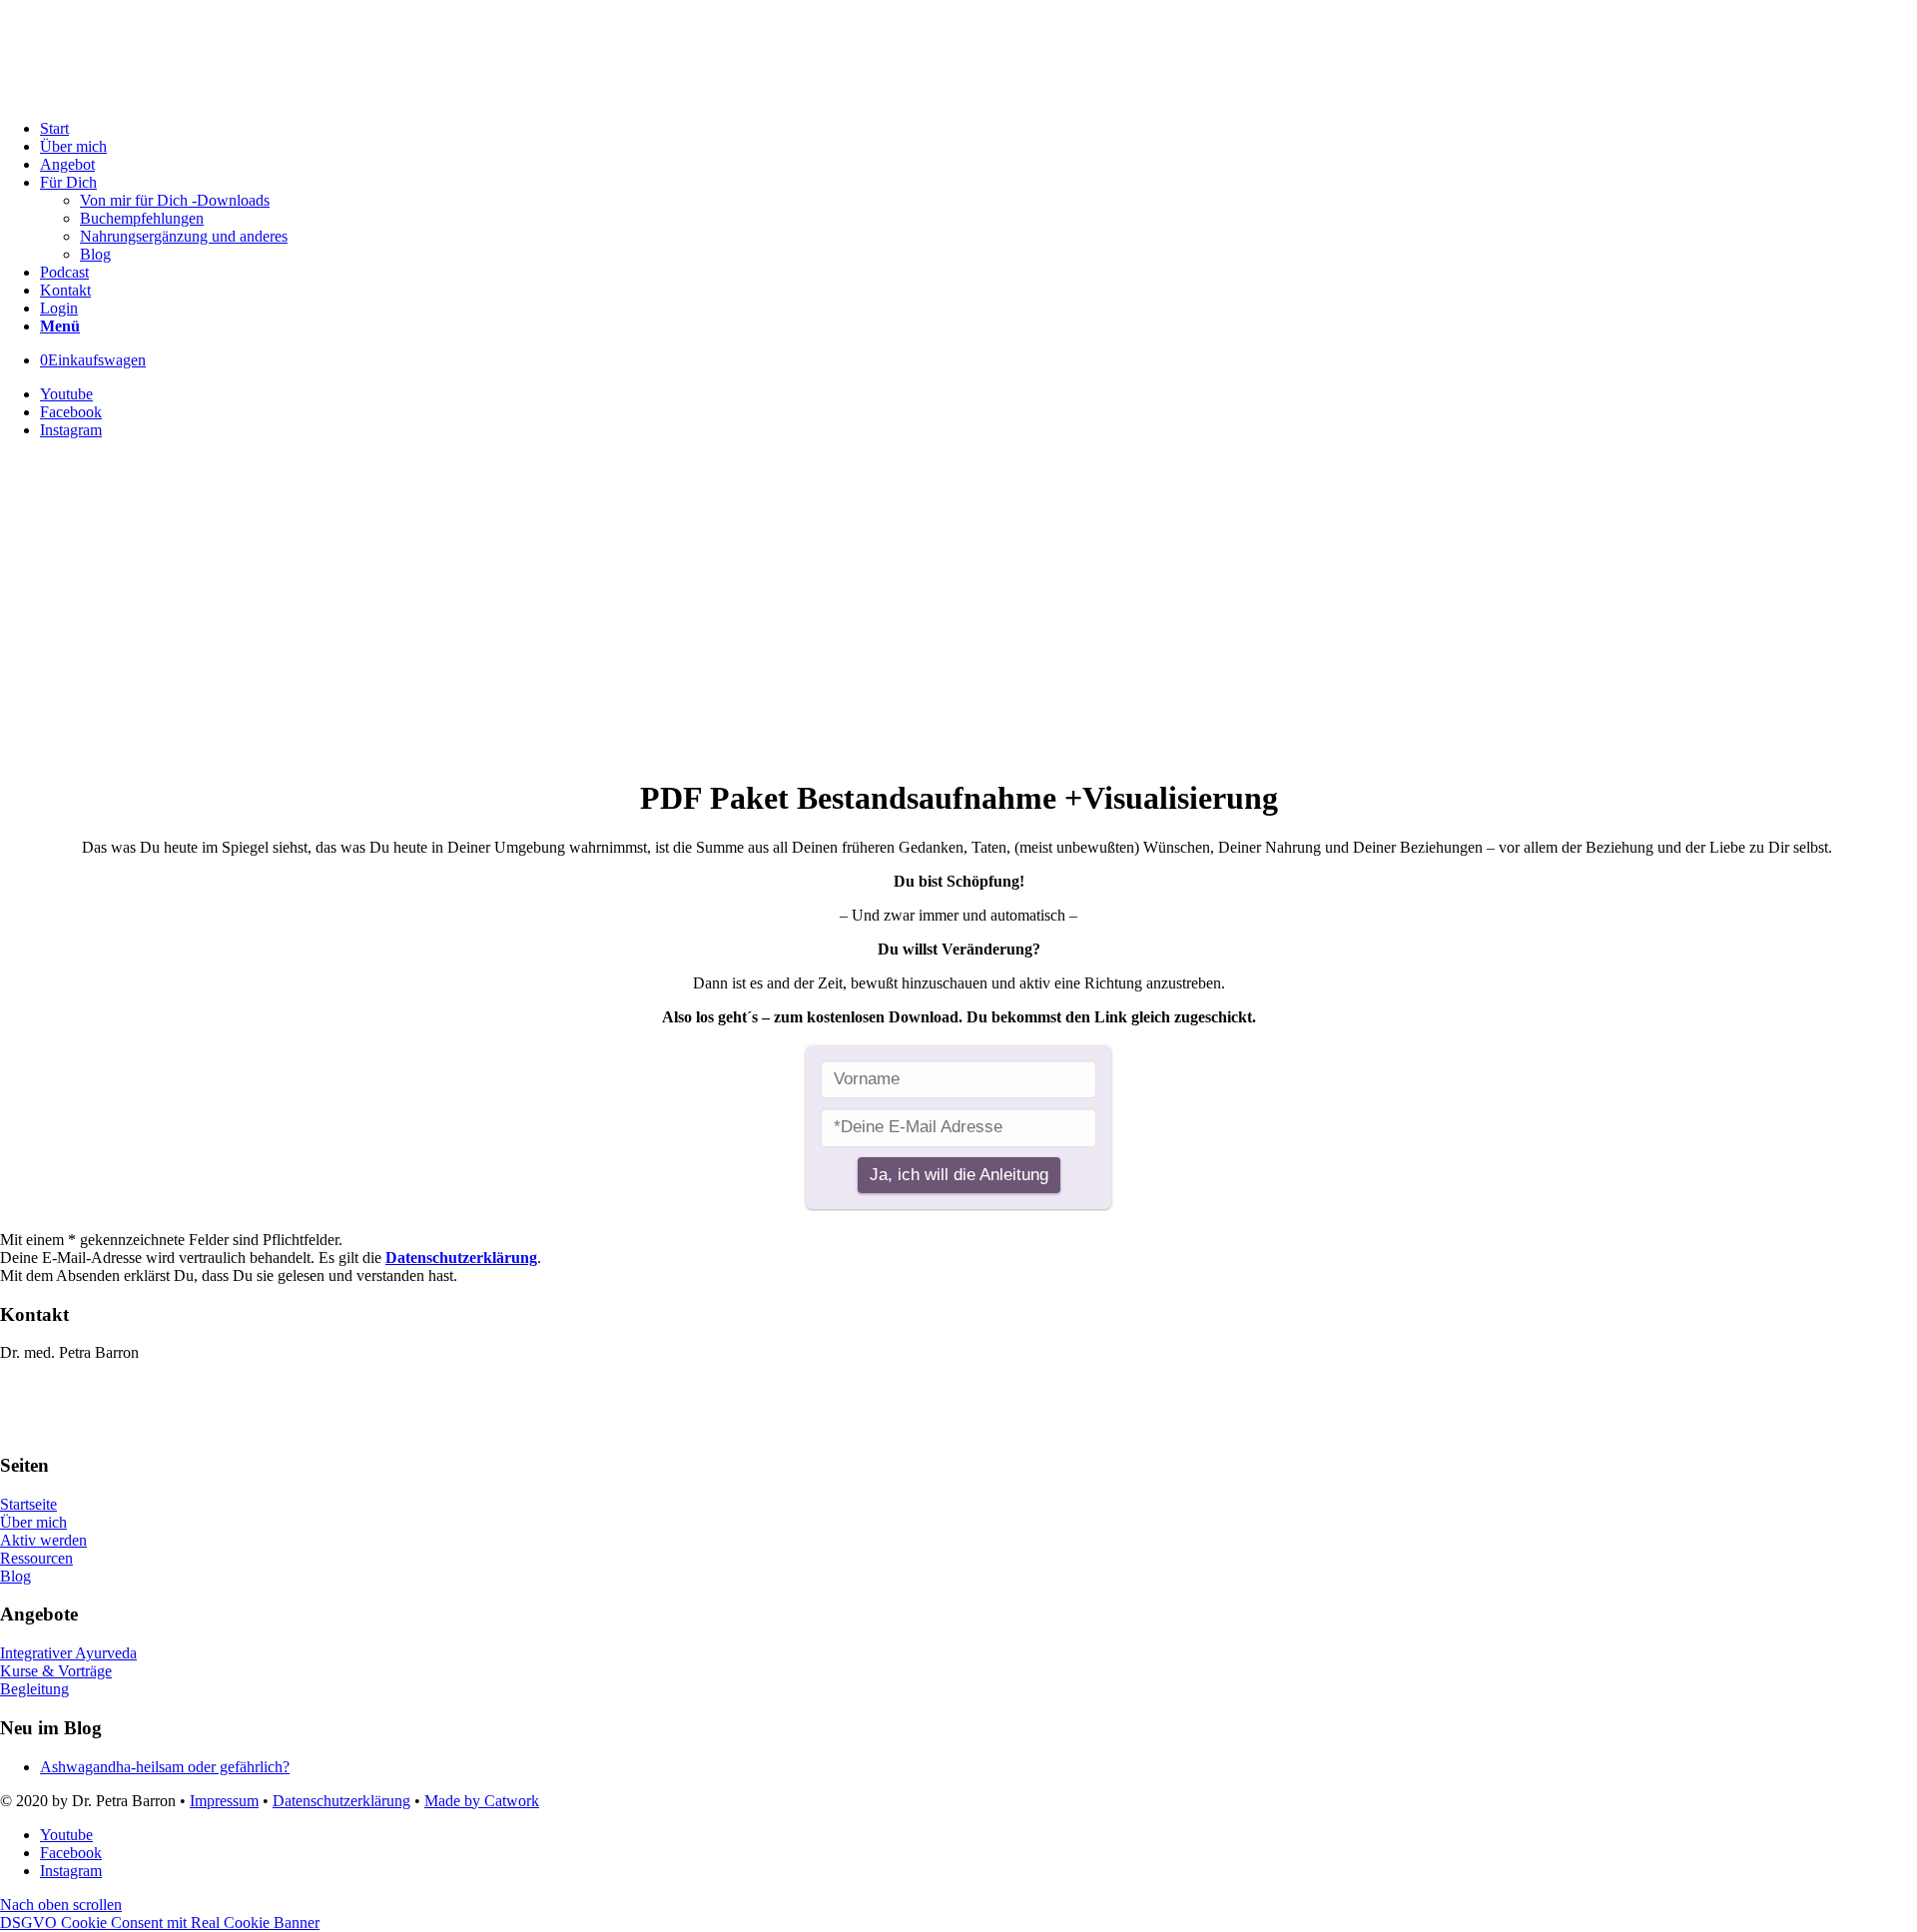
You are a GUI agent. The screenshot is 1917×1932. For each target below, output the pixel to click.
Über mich (33, 1522)
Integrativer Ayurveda (68, 1653)
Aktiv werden (43, 1540)
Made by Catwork (482, 1801)
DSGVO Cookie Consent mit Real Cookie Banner (160, 1923)
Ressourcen (36, 1558)
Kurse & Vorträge (56, 1671)
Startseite (28, 1504)
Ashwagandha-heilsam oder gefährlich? (165, 1767)
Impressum (224, 1801)
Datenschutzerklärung (461, 1258)
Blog (15, 1576)
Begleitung (34, 1689)
